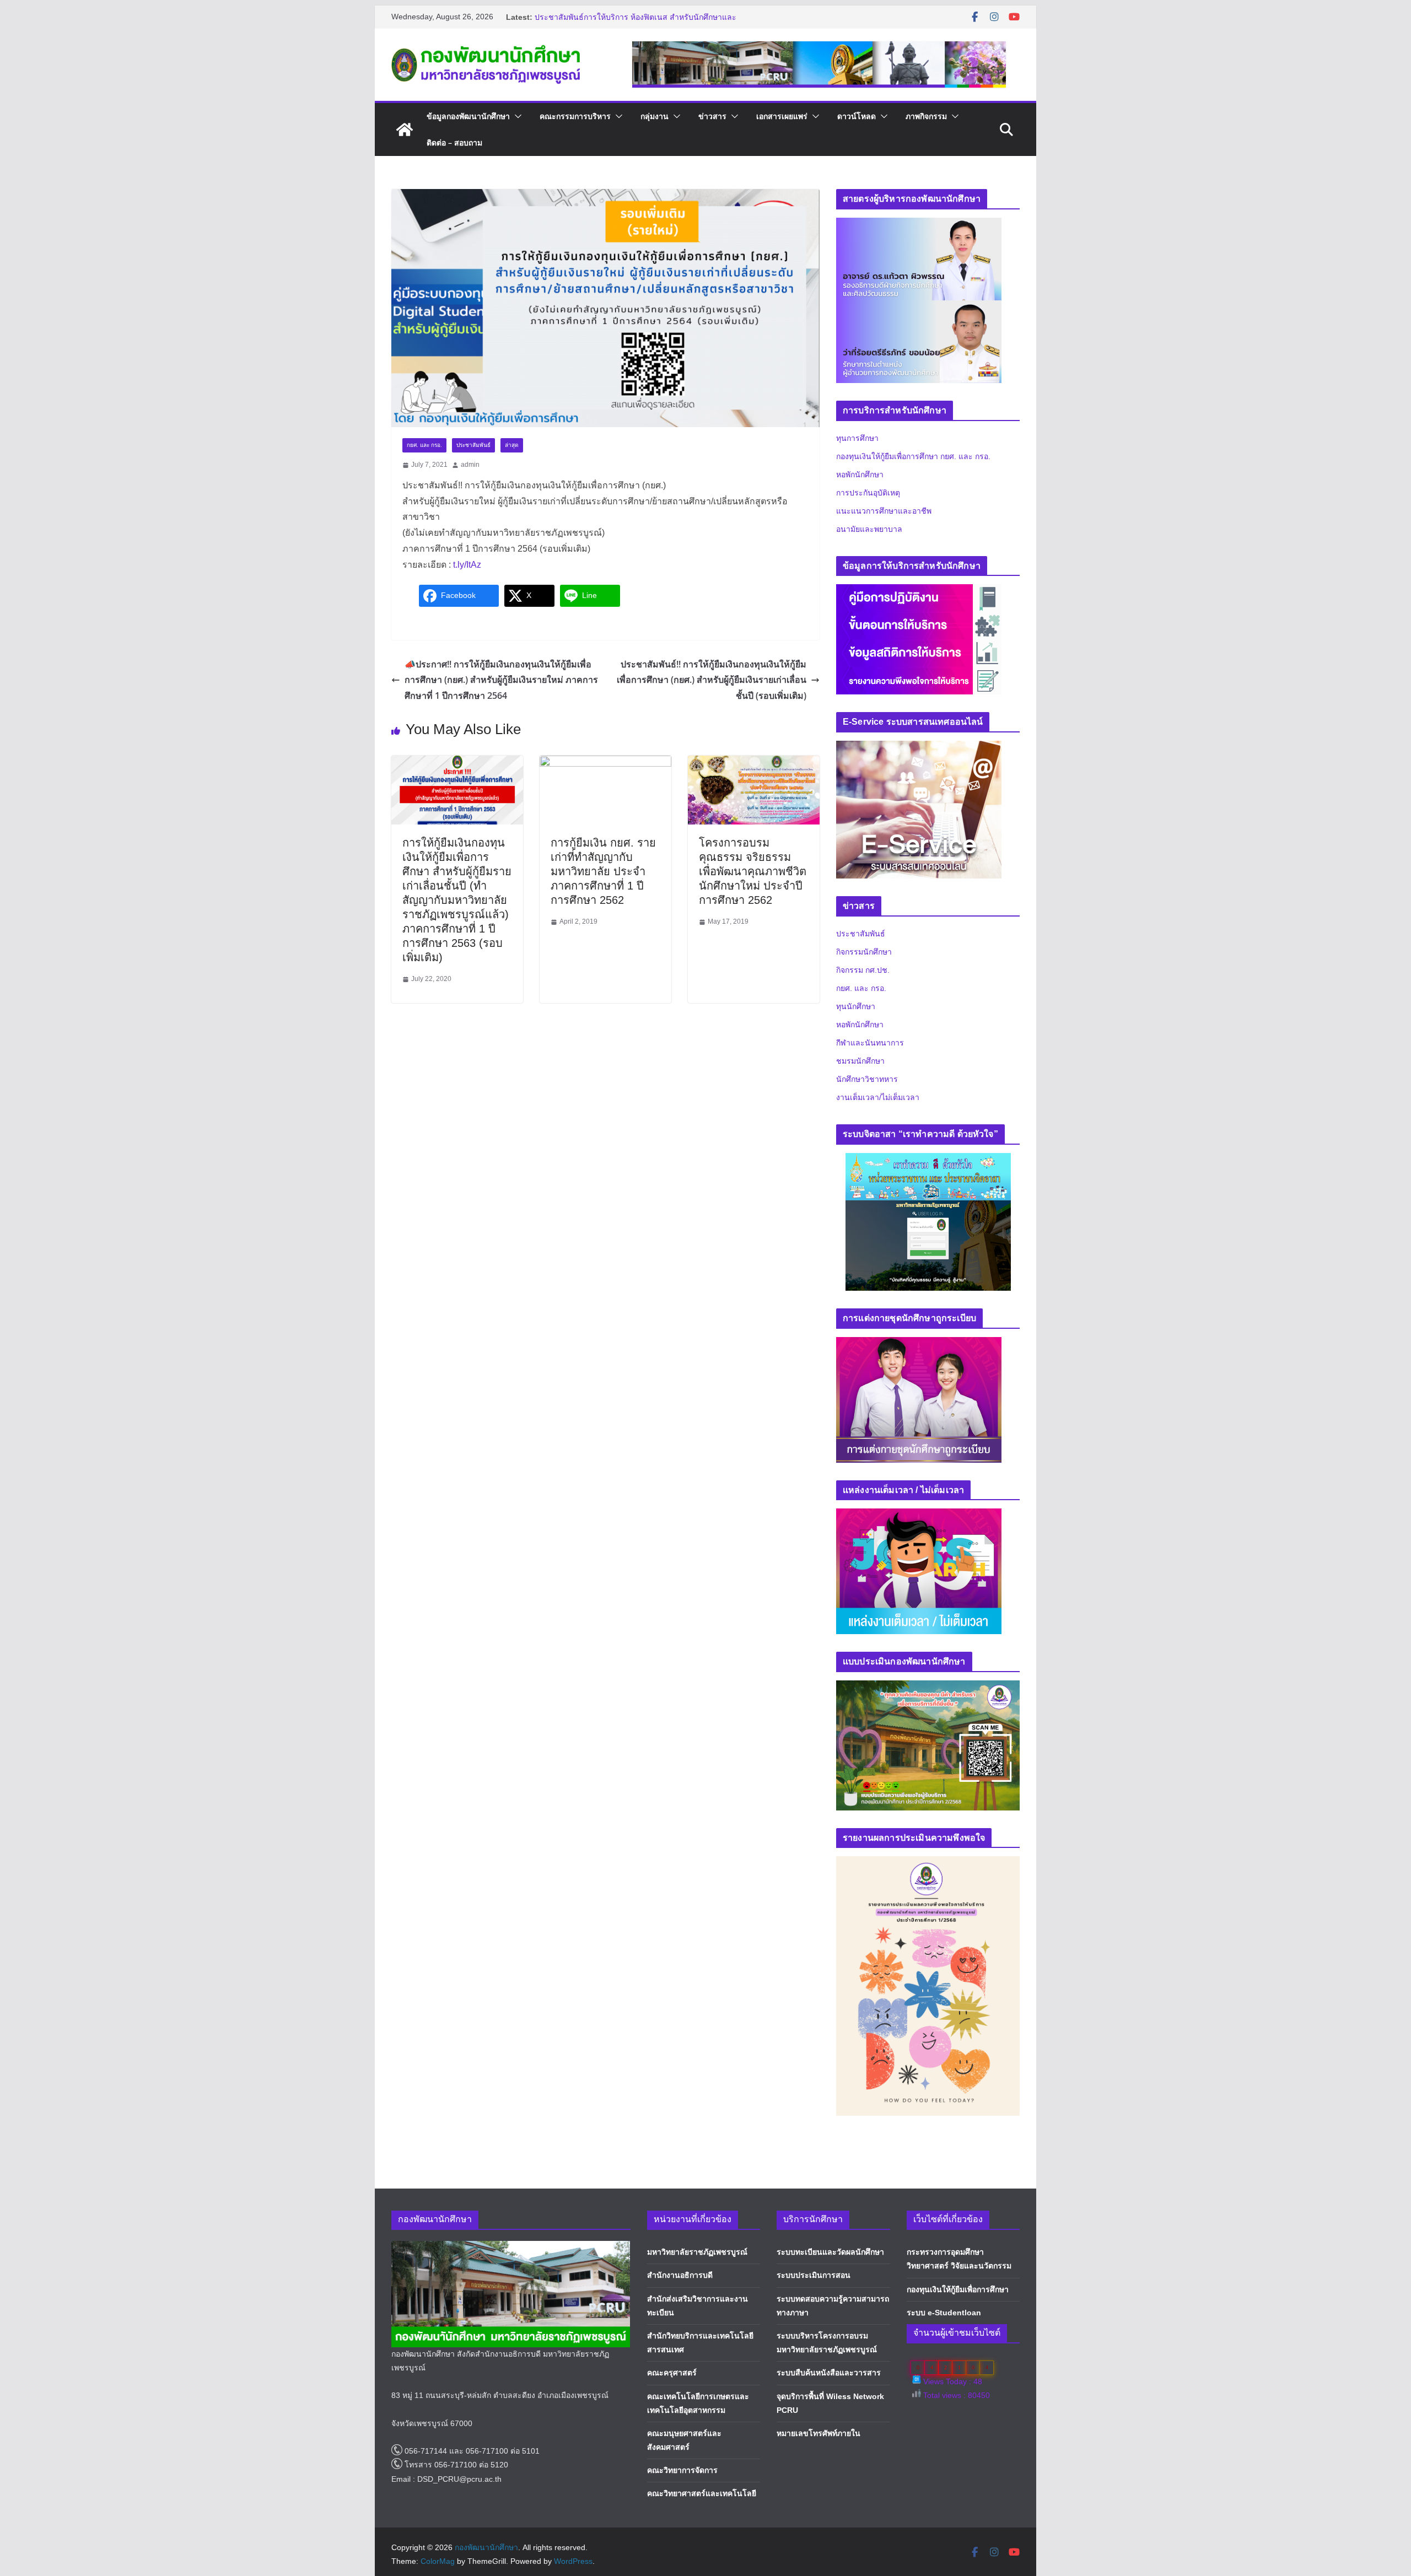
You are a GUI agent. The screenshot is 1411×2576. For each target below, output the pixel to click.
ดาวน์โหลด (857, 116)
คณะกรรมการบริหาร (575, 116)
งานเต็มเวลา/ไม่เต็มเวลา (878, 1097)
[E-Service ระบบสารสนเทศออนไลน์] (919, 748)
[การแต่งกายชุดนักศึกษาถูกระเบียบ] (919, 1344)
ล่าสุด (512, 445)
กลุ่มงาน (655, 116)
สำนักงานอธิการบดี (680, 2275)
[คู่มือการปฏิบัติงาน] (919, 591)
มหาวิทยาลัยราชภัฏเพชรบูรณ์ (697, 2252)
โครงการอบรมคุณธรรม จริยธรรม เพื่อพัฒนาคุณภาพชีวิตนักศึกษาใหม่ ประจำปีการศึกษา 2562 (753, 871)
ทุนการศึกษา (857, 438)
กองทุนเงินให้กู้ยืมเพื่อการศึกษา (958, 2289)
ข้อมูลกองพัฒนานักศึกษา (468, 116)
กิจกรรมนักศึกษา (864, 952)
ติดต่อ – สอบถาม (454, 142)
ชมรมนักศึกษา (860, 1061)
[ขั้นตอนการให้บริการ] (919, 619)
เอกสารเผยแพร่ (782, 116)
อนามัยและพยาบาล (869, 529)
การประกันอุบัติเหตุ (868, 493)
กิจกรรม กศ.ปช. (863, 970)
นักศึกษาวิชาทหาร (867, 1079)
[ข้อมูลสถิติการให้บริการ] (919, 646)
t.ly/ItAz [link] (467, 565)
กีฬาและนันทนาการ (870, 1043)
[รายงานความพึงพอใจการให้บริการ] (919, 674)
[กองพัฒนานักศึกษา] (405, 130)
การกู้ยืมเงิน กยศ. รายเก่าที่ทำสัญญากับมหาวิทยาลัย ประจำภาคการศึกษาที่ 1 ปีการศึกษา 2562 (603, 871)
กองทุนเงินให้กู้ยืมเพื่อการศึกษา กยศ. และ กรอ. (913, 456)
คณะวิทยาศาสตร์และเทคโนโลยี (702, 2493)
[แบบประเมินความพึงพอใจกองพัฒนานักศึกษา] (928, 1687)
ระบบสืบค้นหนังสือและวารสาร (829, 2373)
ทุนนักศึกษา (856, 1006)
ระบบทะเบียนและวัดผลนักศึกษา (830, 2252)
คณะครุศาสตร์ (672, 2373)
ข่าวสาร (712, 116)
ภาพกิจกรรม (926, 116)
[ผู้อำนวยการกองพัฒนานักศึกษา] (919, 307)
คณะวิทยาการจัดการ (682, 2470)
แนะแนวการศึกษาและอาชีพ (884, 511)
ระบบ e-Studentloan (944, 2313)
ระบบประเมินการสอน (814, 2275)
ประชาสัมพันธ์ (473, 445)
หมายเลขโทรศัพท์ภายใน (818, 2433)
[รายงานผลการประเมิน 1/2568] (928, 1863)
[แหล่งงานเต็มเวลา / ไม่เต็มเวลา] (919, 1515)
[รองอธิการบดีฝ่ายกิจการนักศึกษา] (919, 225)
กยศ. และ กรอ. (424, 445)
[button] (516, 116)
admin (470, 465)
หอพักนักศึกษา (860, 475)
